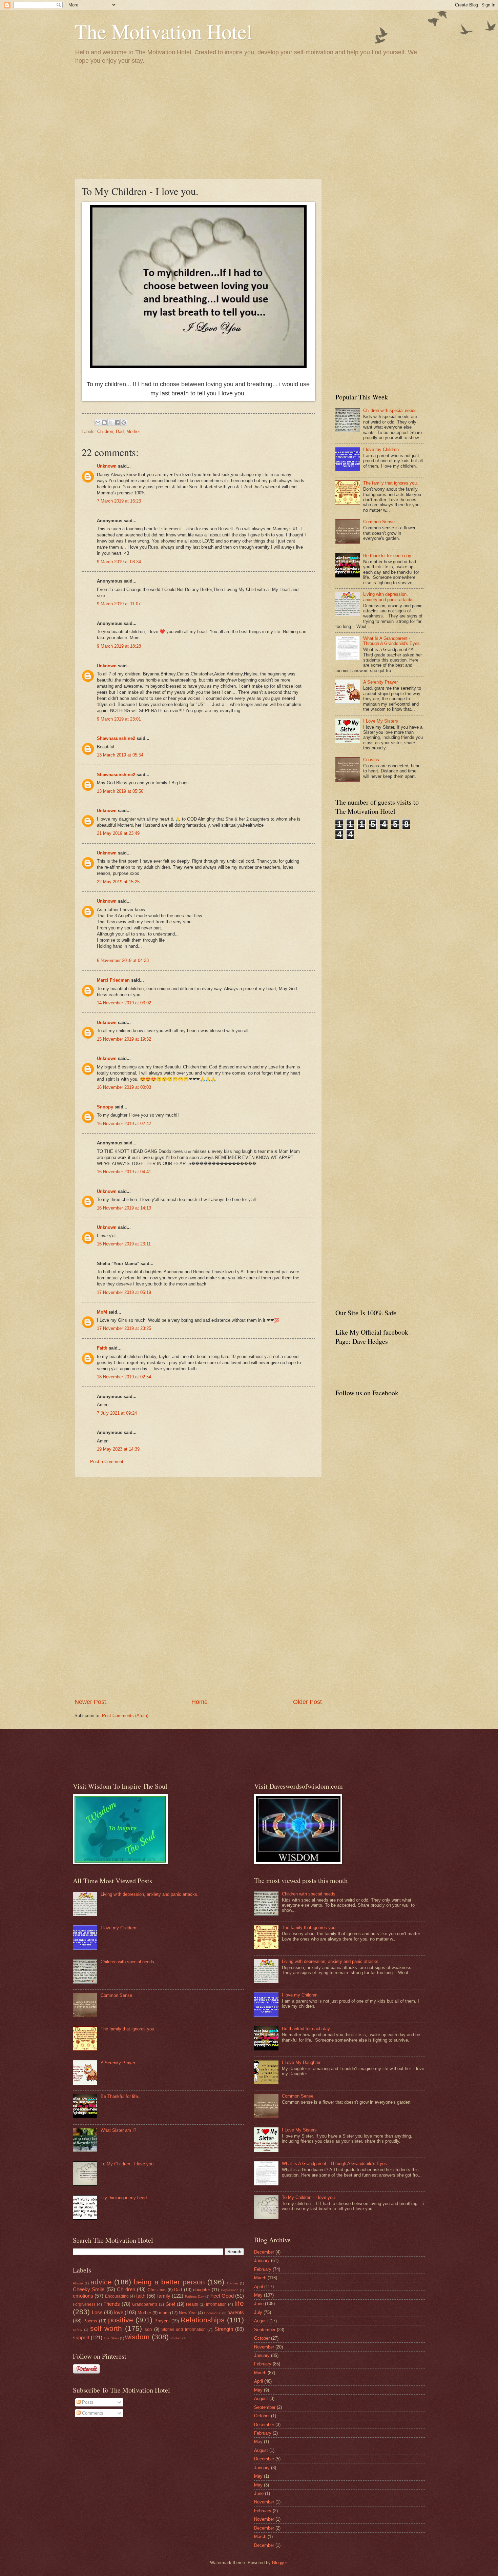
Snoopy (105, 1107)
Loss (97, 2312)
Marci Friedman (113, 980)
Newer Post (90, 1702)
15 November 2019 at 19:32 (124, 1039)
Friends (112, 2304)
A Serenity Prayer (380, 682)
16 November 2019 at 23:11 (124, 1244)
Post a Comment (107, 1462)
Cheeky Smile (89, 2289)
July (258, 2312)
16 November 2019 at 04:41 (124, 1172)
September (265, 2330)
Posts (87, 2402)
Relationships (203, 2320)
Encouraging (117, 2296)
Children (105, 431)
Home (200, 1702)
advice (101, 2282)
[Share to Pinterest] (124, 422)
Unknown (107, 466)
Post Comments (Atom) (125, 1716)
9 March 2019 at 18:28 (119, 646)
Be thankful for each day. (388, 556)
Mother (133, 431)
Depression (230, 2290)
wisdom (137, 2337)
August (261, 2321)
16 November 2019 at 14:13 (124, 1208)
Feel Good (222, 2296)
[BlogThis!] (104, 422)
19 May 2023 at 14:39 (118, 1449)
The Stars (111, 2338)
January (262, 2260)
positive (121, 2320)
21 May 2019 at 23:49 (118, 833)
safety (78, 2330)
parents (236, 2312)
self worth (106, 2328)
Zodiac (176, 2338)
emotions (83, 2296)
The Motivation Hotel (163, 31)
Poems (90, 2321)
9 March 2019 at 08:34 (119, 562)
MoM (102, 1312)
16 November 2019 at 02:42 (124, 1124)
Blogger (279, 2563)
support (81, 2337)
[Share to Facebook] (117, 422)
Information (216, 2304)
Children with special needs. (391, 410)
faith (141, 2296)
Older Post (307, 1702)
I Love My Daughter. (302, 2062)
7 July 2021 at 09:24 (117, 1413)
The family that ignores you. (391, 483)
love (119, 2312)
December (264, 2252)
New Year (188, 2313)
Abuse (78, 2283)
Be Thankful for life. (120, 2096)
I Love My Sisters (381, 721)
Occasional (213, 2313)
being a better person (169, 2282)
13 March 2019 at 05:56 (120, 791)
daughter (202, 2290)
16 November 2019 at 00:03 (124, 1087)
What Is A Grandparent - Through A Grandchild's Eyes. (392, 641)
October (262, 2338)
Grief (170, 2304)
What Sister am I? (118, 2130)
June (259, 2304)
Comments (92, 2413)
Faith (102, 1348)
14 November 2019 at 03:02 (124, 1003)
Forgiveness (84, 2304)
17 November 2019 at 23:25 (124, 1328)
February (263, 2269)
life (239, 2303)
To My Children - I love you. (128, 2164)
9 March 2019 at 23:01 (119, 719)
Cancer (233, 2283)
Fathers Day (194, 2296)
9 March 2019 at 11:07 (119, 604)
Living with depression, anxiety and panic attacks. (389, 597)
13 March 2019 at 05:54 (120, 755)
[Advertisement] (249, 121)
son (148, 2329)
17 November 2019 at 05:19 (124, 1292)
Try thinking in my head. (124, 2198)
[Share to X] (111, 422)
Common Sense (379, 522)
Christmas (157, 2290)
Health (192, 2304)
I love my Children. (382, 449)
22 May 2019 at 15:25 (118, 882)
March (260, 2278)
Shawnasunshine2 (116, 738)
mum (164, 2313)
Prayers (162, 2321)
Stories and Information (183, 2329)
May (258, 2295)
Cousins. (372, 760)
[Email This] (98, 422)
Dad (120, 431)
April (258, 2287)
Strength (224, 2329)
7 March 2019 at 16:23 (119, 501)
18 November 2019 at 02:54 (124, 1377)
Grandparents (145, 2304)
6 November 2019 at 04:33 (123, 960)
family (164, 2296)
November (264, 2347)
